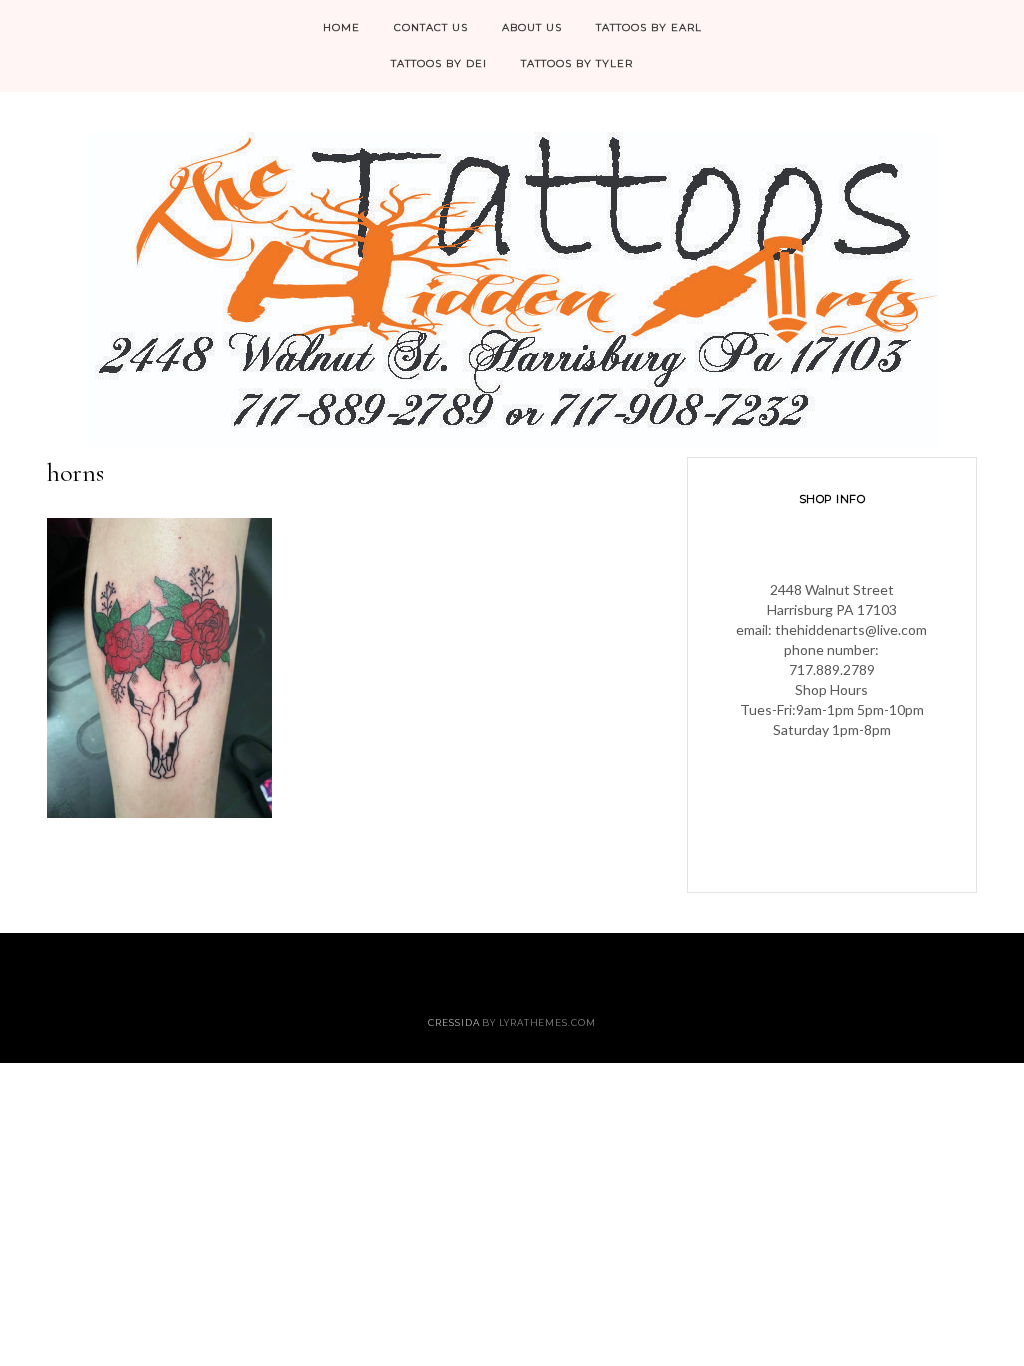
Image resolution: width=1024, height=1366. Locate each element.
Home (341, 27)
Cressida (453, 1022)
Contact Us (431, 27)
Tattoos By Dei (439, 63)
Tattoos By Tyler (577, 63)
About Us (532, 27)
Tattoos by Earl (649, 27)
